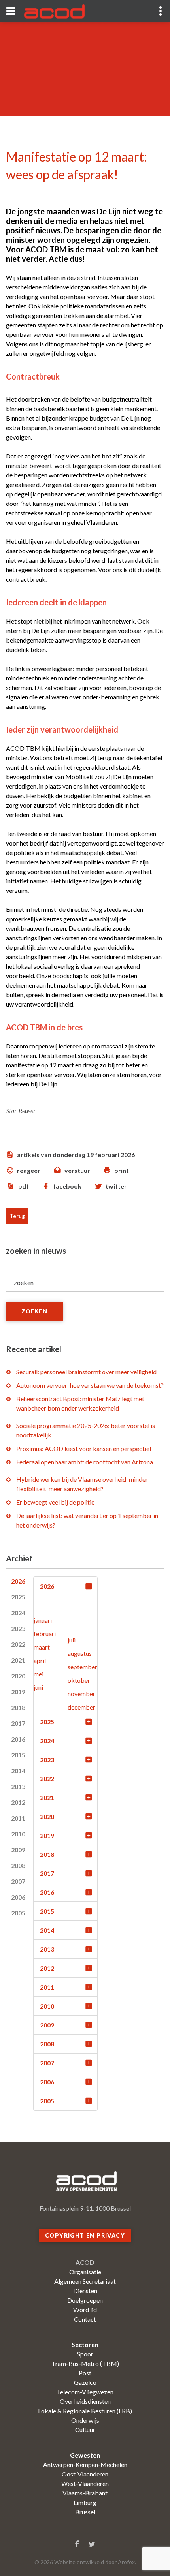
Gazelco (85, 2382)
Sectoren (85, 2344)
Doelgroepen (85, 2300)
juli (72, 1640)
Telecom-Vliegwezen (85, 2392)
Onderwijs (85, 2420)
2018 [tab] (18, 1707)
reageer (29, 1170)
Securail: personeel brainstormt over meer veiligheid (86, 1372)
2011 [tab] (18, 1818)
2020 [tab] (18, 1676)
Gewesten (85, 2455)
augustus (80, 1653)
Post (85, 2373)
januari (43, 1620)
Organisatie (85, 2272)
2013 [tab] (18, 1786)
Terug (17, 1216)
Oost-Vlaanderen (85, 2474)
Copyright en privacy (85, 2235)
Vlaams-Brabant (85, 2493)
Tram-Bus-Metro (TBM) (85, 2363)
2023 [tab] (18, 1628)
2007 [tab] (18, 1881)
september (82, 1667)
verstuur (77, 1170)
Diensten (85, 2291)
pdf (24, 1186)
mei (39, 1674)
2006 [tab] (18, 1897)
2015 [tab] (18, 1755)
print (122, 1170)
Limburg (85, 2502)
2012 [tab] (18, 1802)
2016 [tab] (18, 1739)
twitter (116, 1186)
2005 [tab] (18, 1913)
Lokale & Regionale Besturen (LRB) (85, 2411)
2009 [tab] (18, 1850)
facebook (67, 1186)
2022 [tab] (18, 1644)
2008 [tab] (18, 1865)
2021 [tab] (18, 1660)
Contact (85, 2319)
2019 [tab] (18, 1692)
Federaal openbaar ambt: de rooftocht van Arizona (85, 1462)
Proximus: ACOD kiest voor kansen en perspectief (84, 1448)
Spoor (85, 2354)
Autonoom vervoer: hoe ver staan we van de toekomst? (90, 1385)
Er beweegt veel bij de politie (55, 1502)
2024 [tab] (18, 1613)
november (81, 1694)
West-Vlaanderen (85, 2483)
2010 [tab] (18, 1834)
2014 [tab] (18, 1771)
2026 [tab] (18, 1581)
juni (38, 1687)
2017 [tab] (18, 1723)
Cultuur (85, 2430)
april (40, 1660)
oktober (79, 1680)
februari (45, 1634)
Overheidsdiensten (85, 2401)
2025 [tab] (18, 1597)
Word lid (85, 2310)
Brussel (85, 2512)
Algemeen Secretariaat (85, 2281)
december (81, 1707)
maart (42, 1647)
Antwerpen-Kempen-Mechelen (85, 2464)
